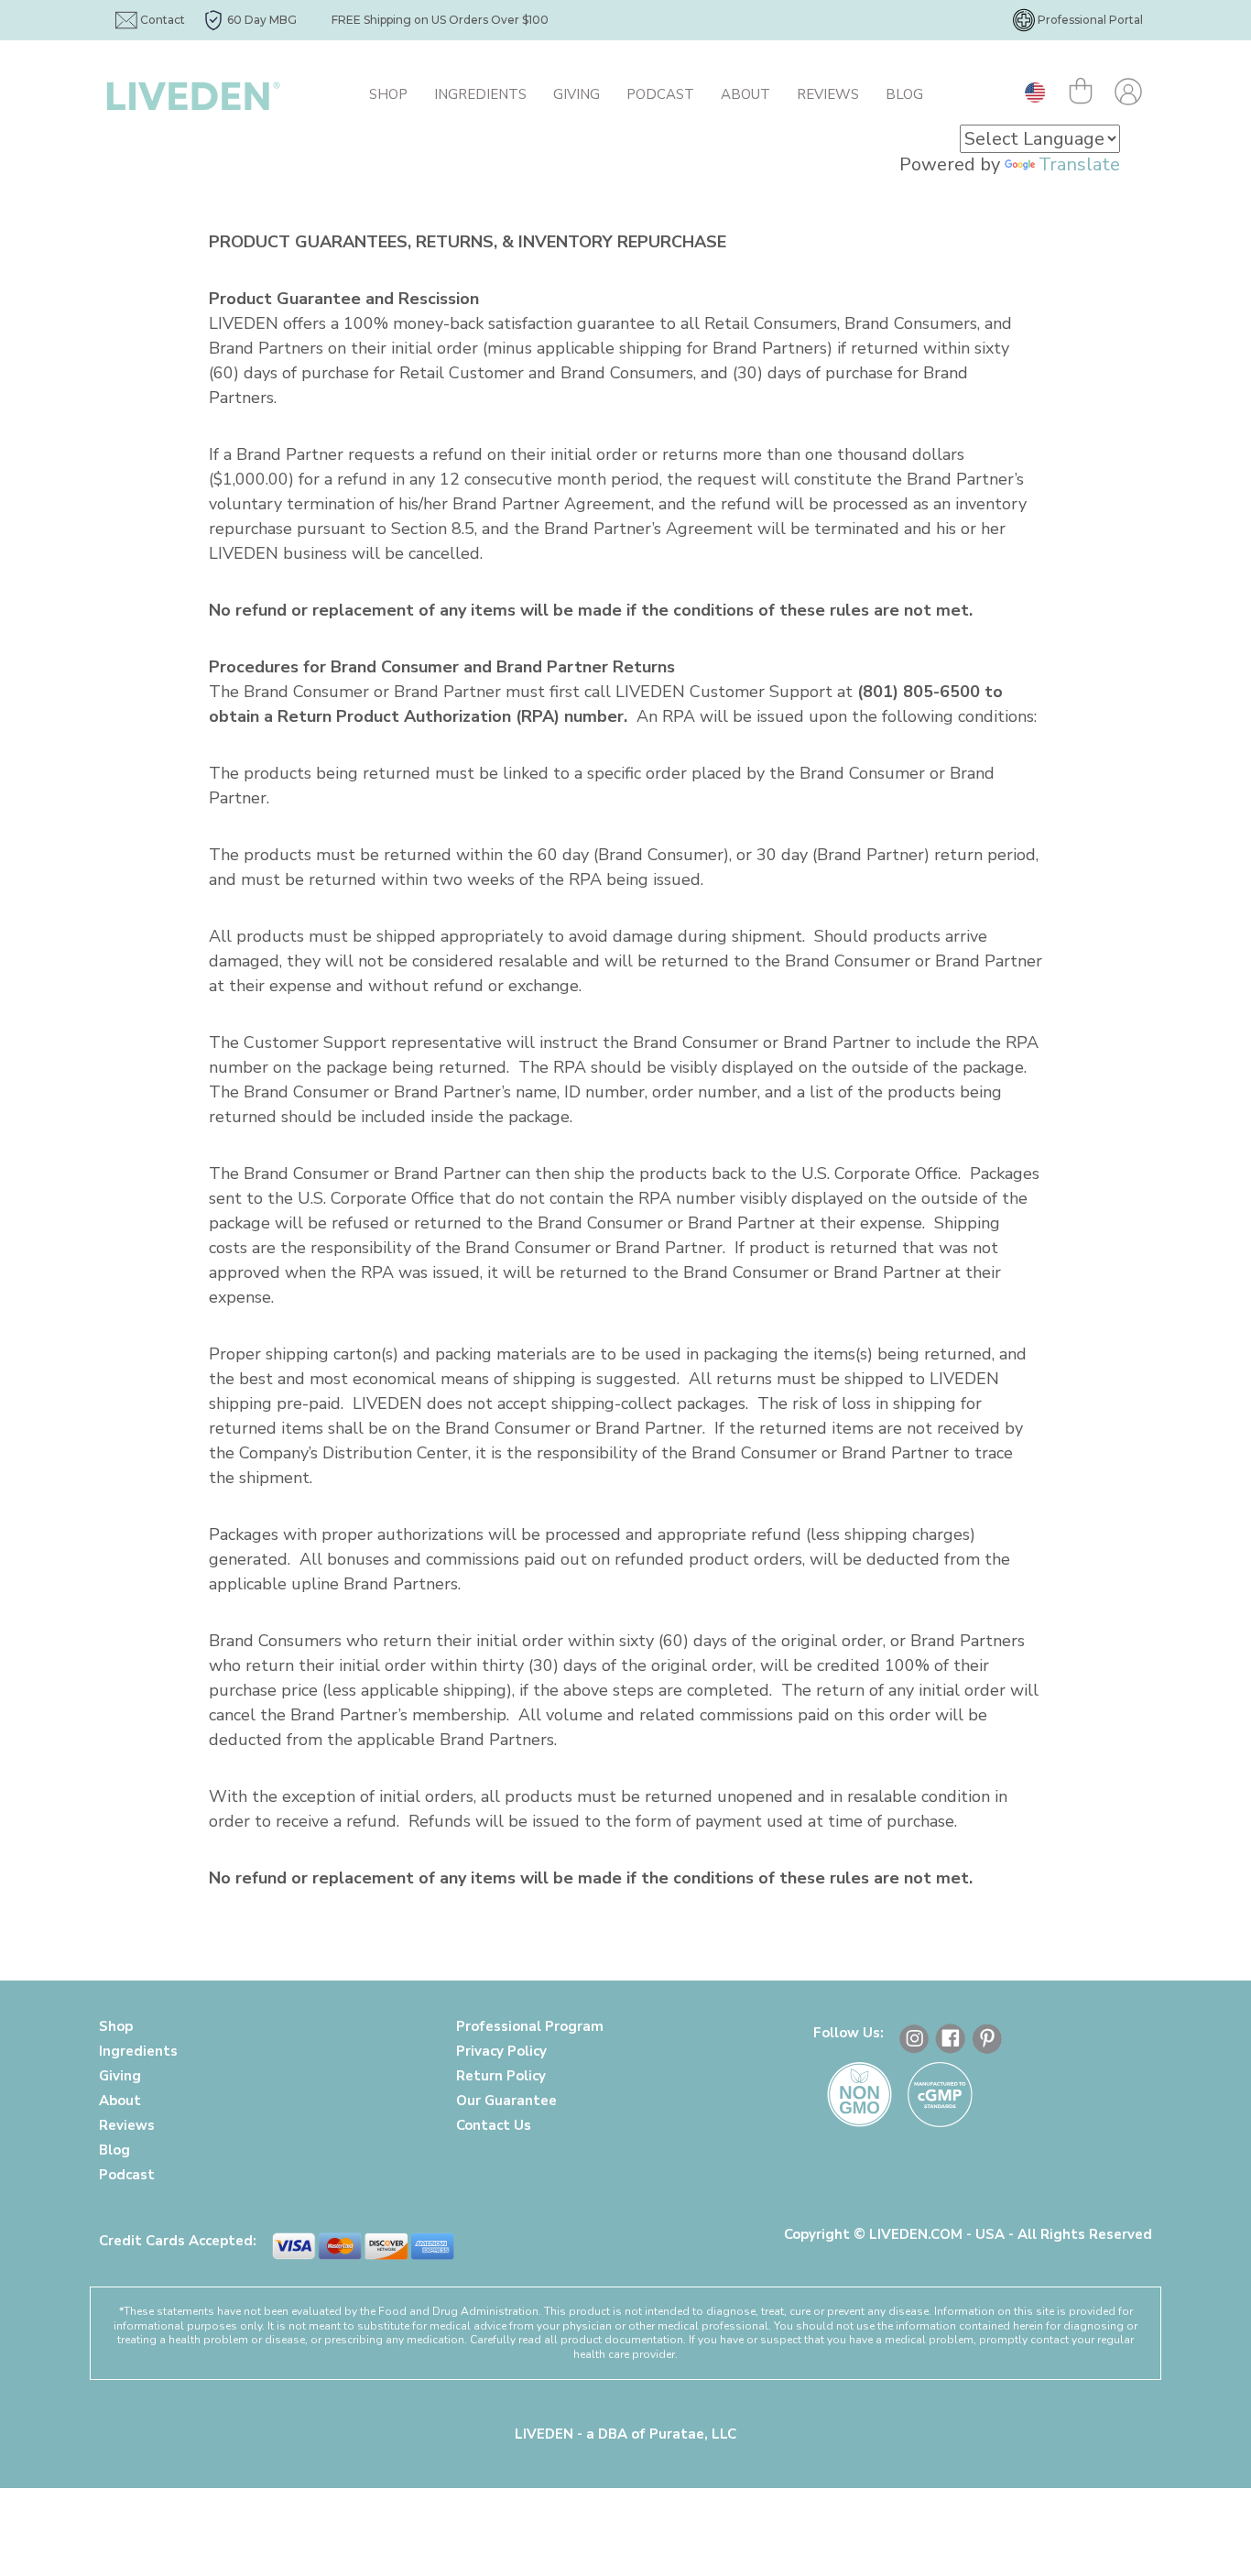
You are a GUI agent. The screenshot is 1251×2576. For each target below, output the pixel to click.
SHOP (388, 94)
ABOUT (745, 94)
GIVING (577, 94)
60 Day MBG (262, 20)
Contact (163, 20)
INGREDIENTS (480, 94)
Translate (1079, 164)
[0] (1084, 94)
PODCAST (660, 94)
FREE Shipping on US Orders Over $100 (440, 20)
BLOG (904, 94)
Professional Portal (1090, 20)
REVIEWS (828, 94)
